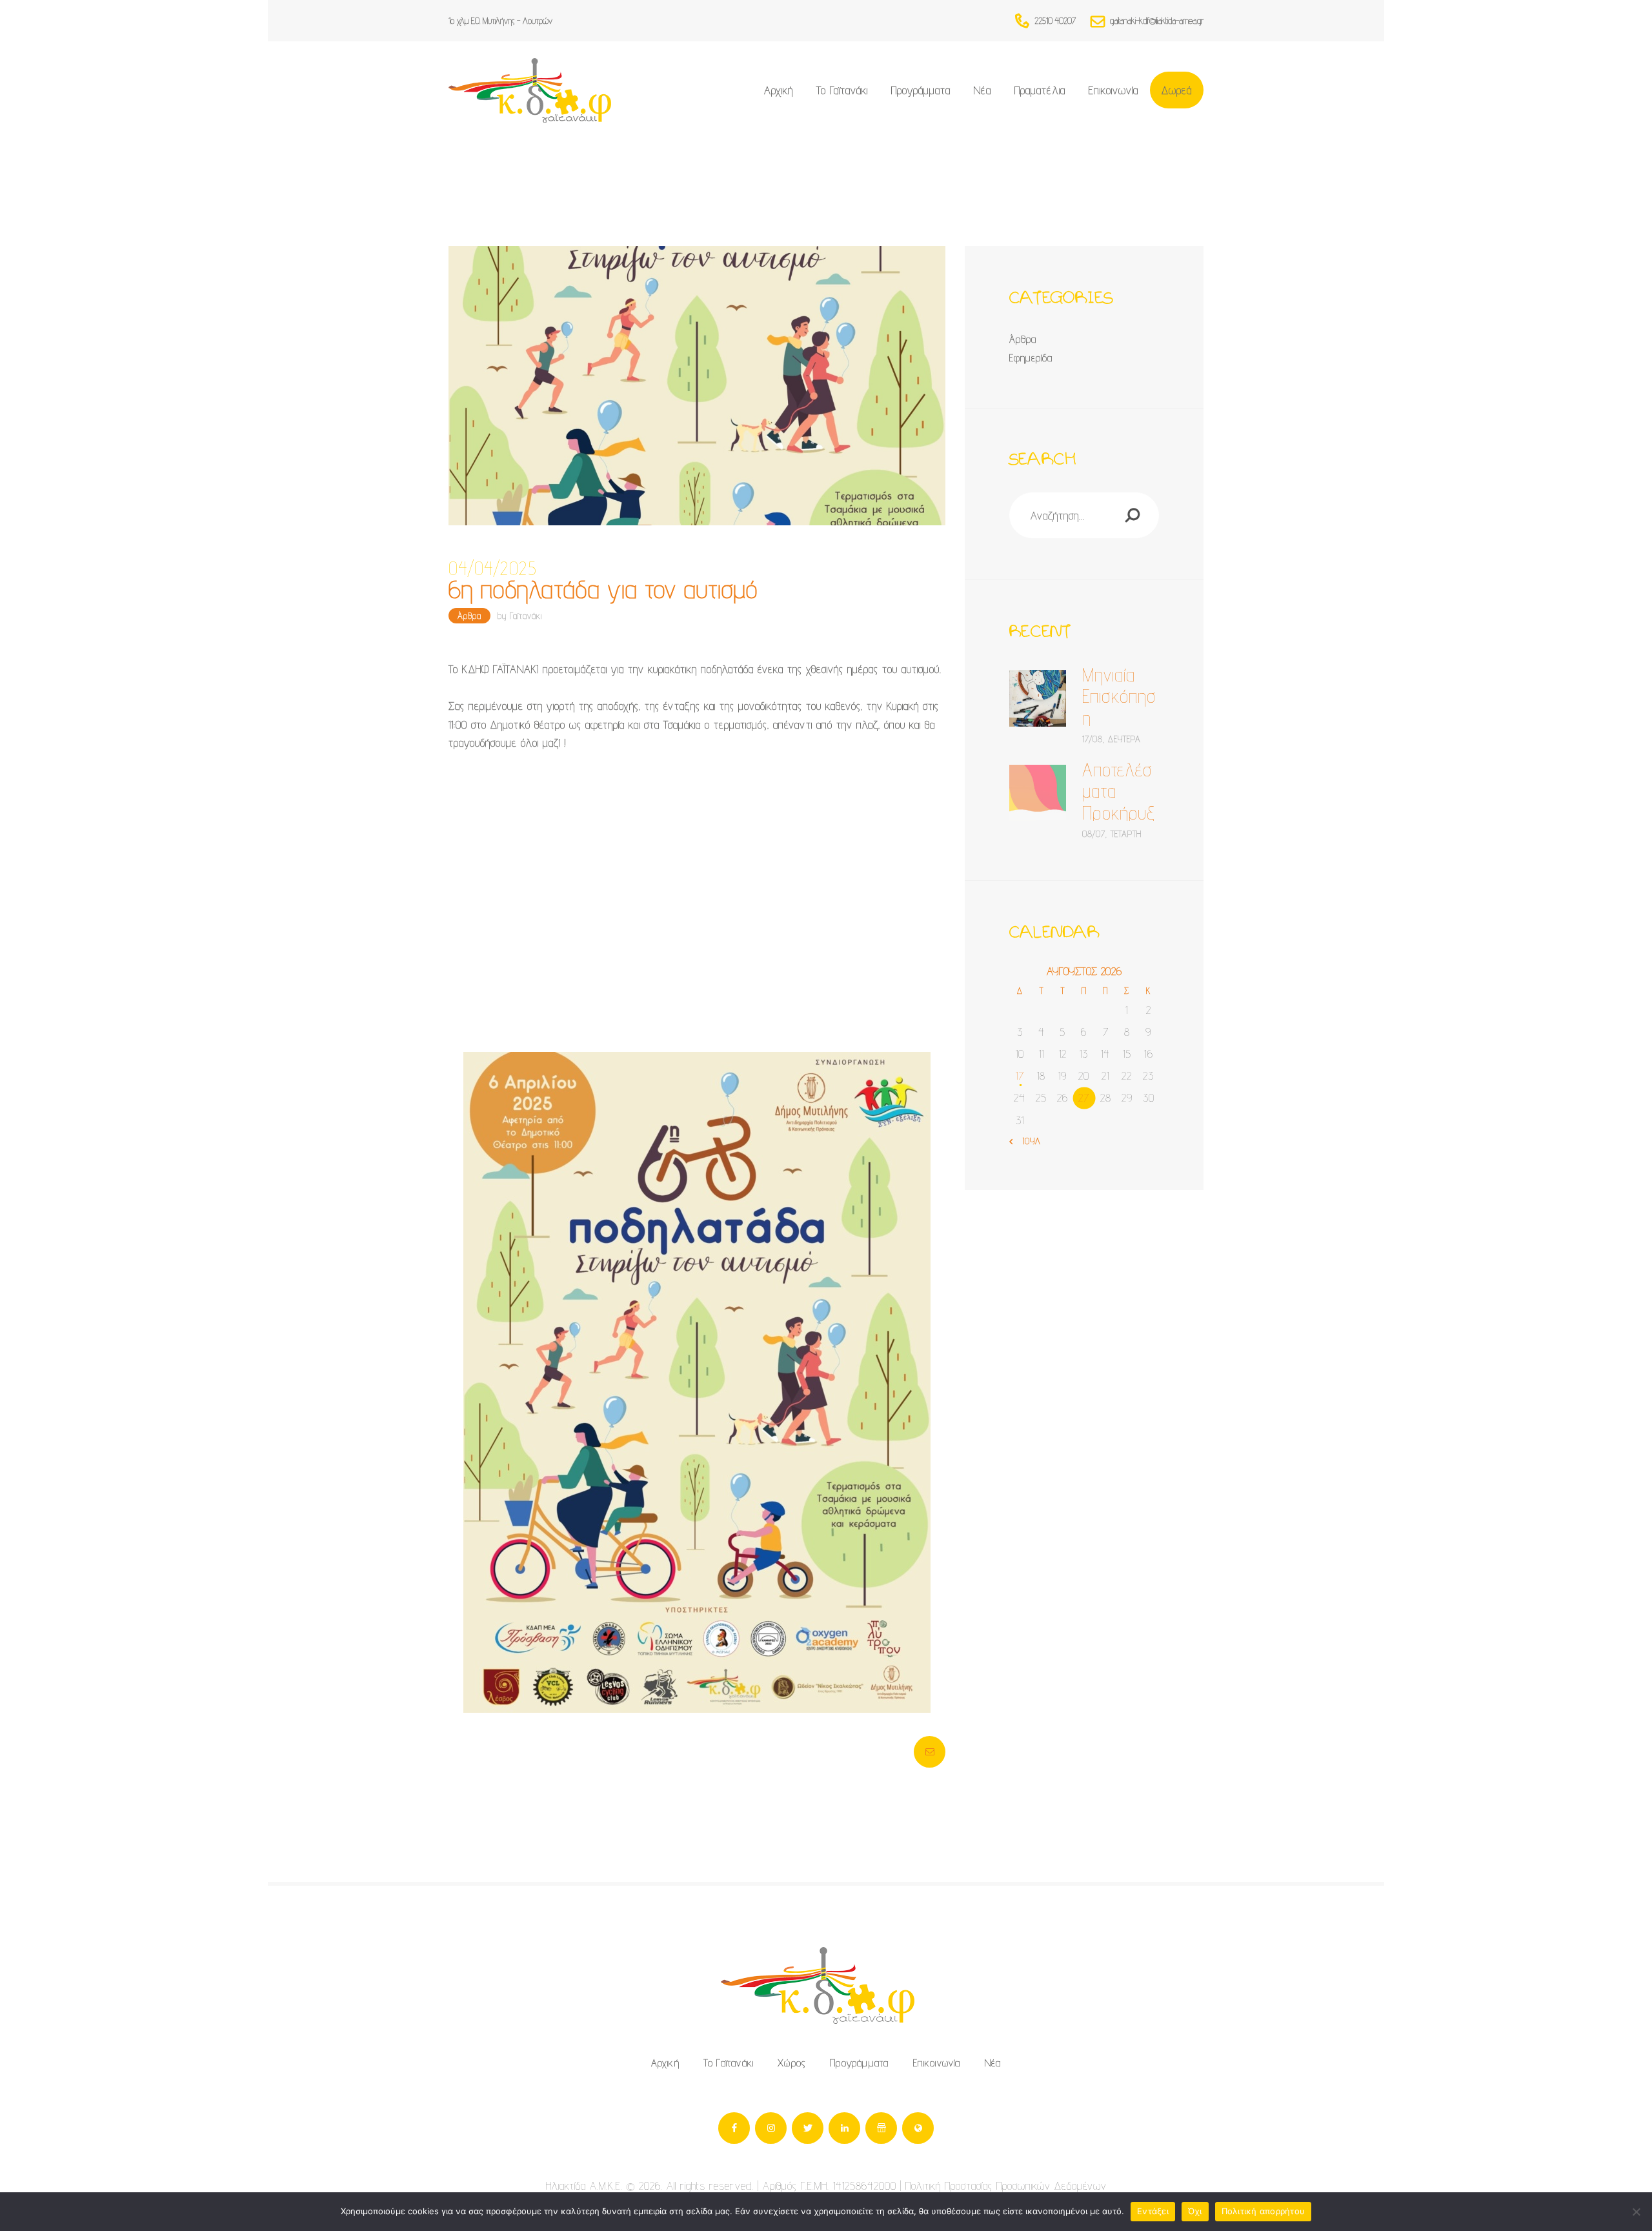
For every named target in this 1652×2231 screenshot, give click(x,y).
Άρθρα (469, 616)
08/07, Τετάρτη (1112, 834)
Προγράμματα (859, 2063)
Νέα (993, 2063)
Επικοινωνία (937, 2063)
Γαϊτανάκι (526, 616)
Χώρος (792, 2063)
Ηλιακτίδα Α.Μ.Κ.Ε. (584, 2186)
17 (1020, 1075)
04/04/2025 (493, 569)
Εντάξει (1153, 2211)
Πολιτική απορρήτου (1264, 2211)
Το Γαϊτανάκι (729, 2063)
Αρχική (665, 2063)
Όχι (1195, 2211)
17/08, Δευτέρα (1112, 739)
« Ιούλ (1028, 1141)
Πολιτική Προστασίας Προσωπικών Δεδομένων (1006, 2186)
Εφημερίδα (1031, 358)
